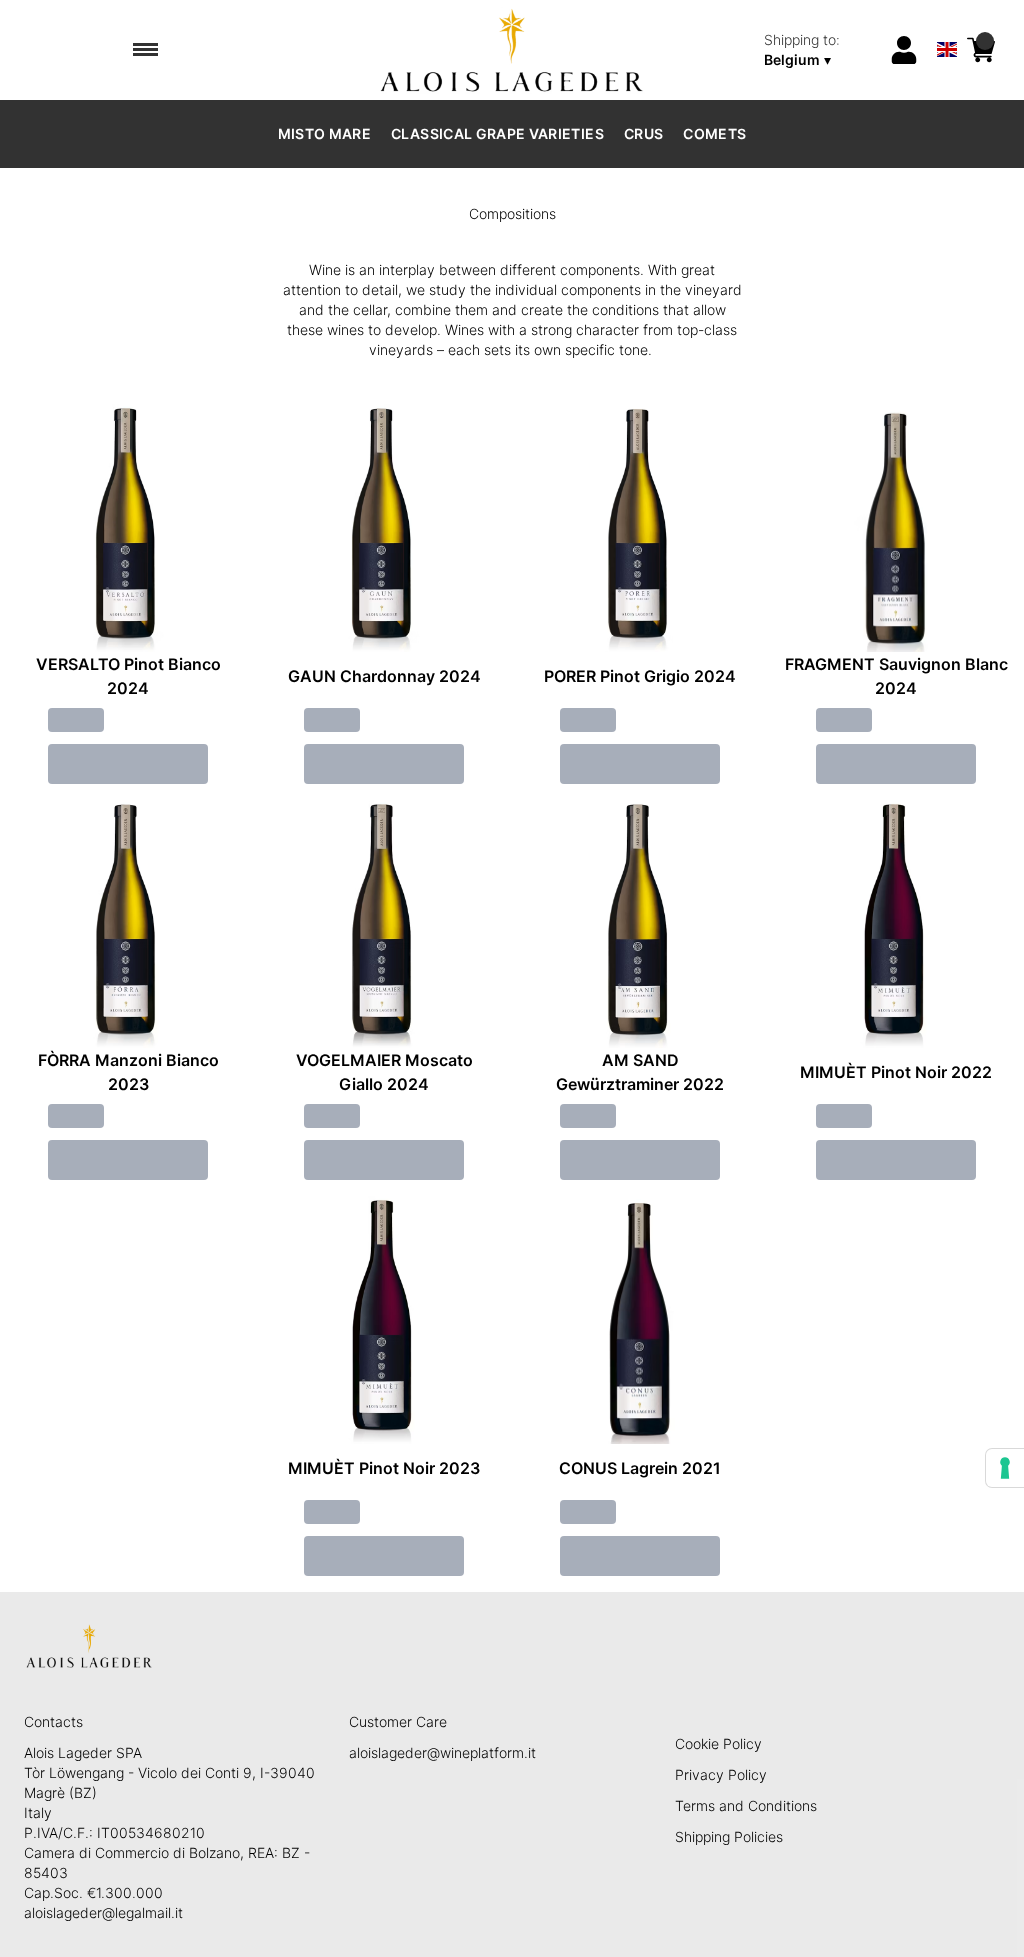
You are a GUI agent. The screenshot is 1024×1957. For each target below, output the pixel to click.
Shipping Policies (729, 1836)
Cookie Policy (718, 1743)
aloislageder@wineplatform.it (442, 1752)
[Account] (904, 50)
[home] (512, 50)
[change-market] (820, 50)
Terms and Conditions (746, 1805)
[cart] (981, 50)
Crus (643, 133)
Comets (714, 133)
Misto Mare (325, 133)
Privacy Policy (721, 1774)
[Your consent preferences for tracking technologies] (1005, 1468)
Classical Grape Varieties (497, 133)
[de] (947, 23)
